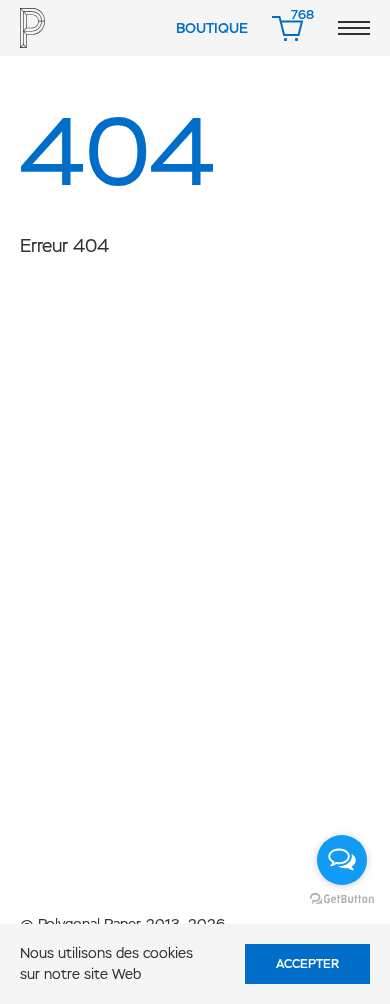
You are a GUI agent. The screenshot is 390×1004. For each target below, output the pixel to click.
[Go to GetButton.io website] (342, 898)
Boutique (212, 28)
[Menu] (354, 28)
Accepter (307, 964)
